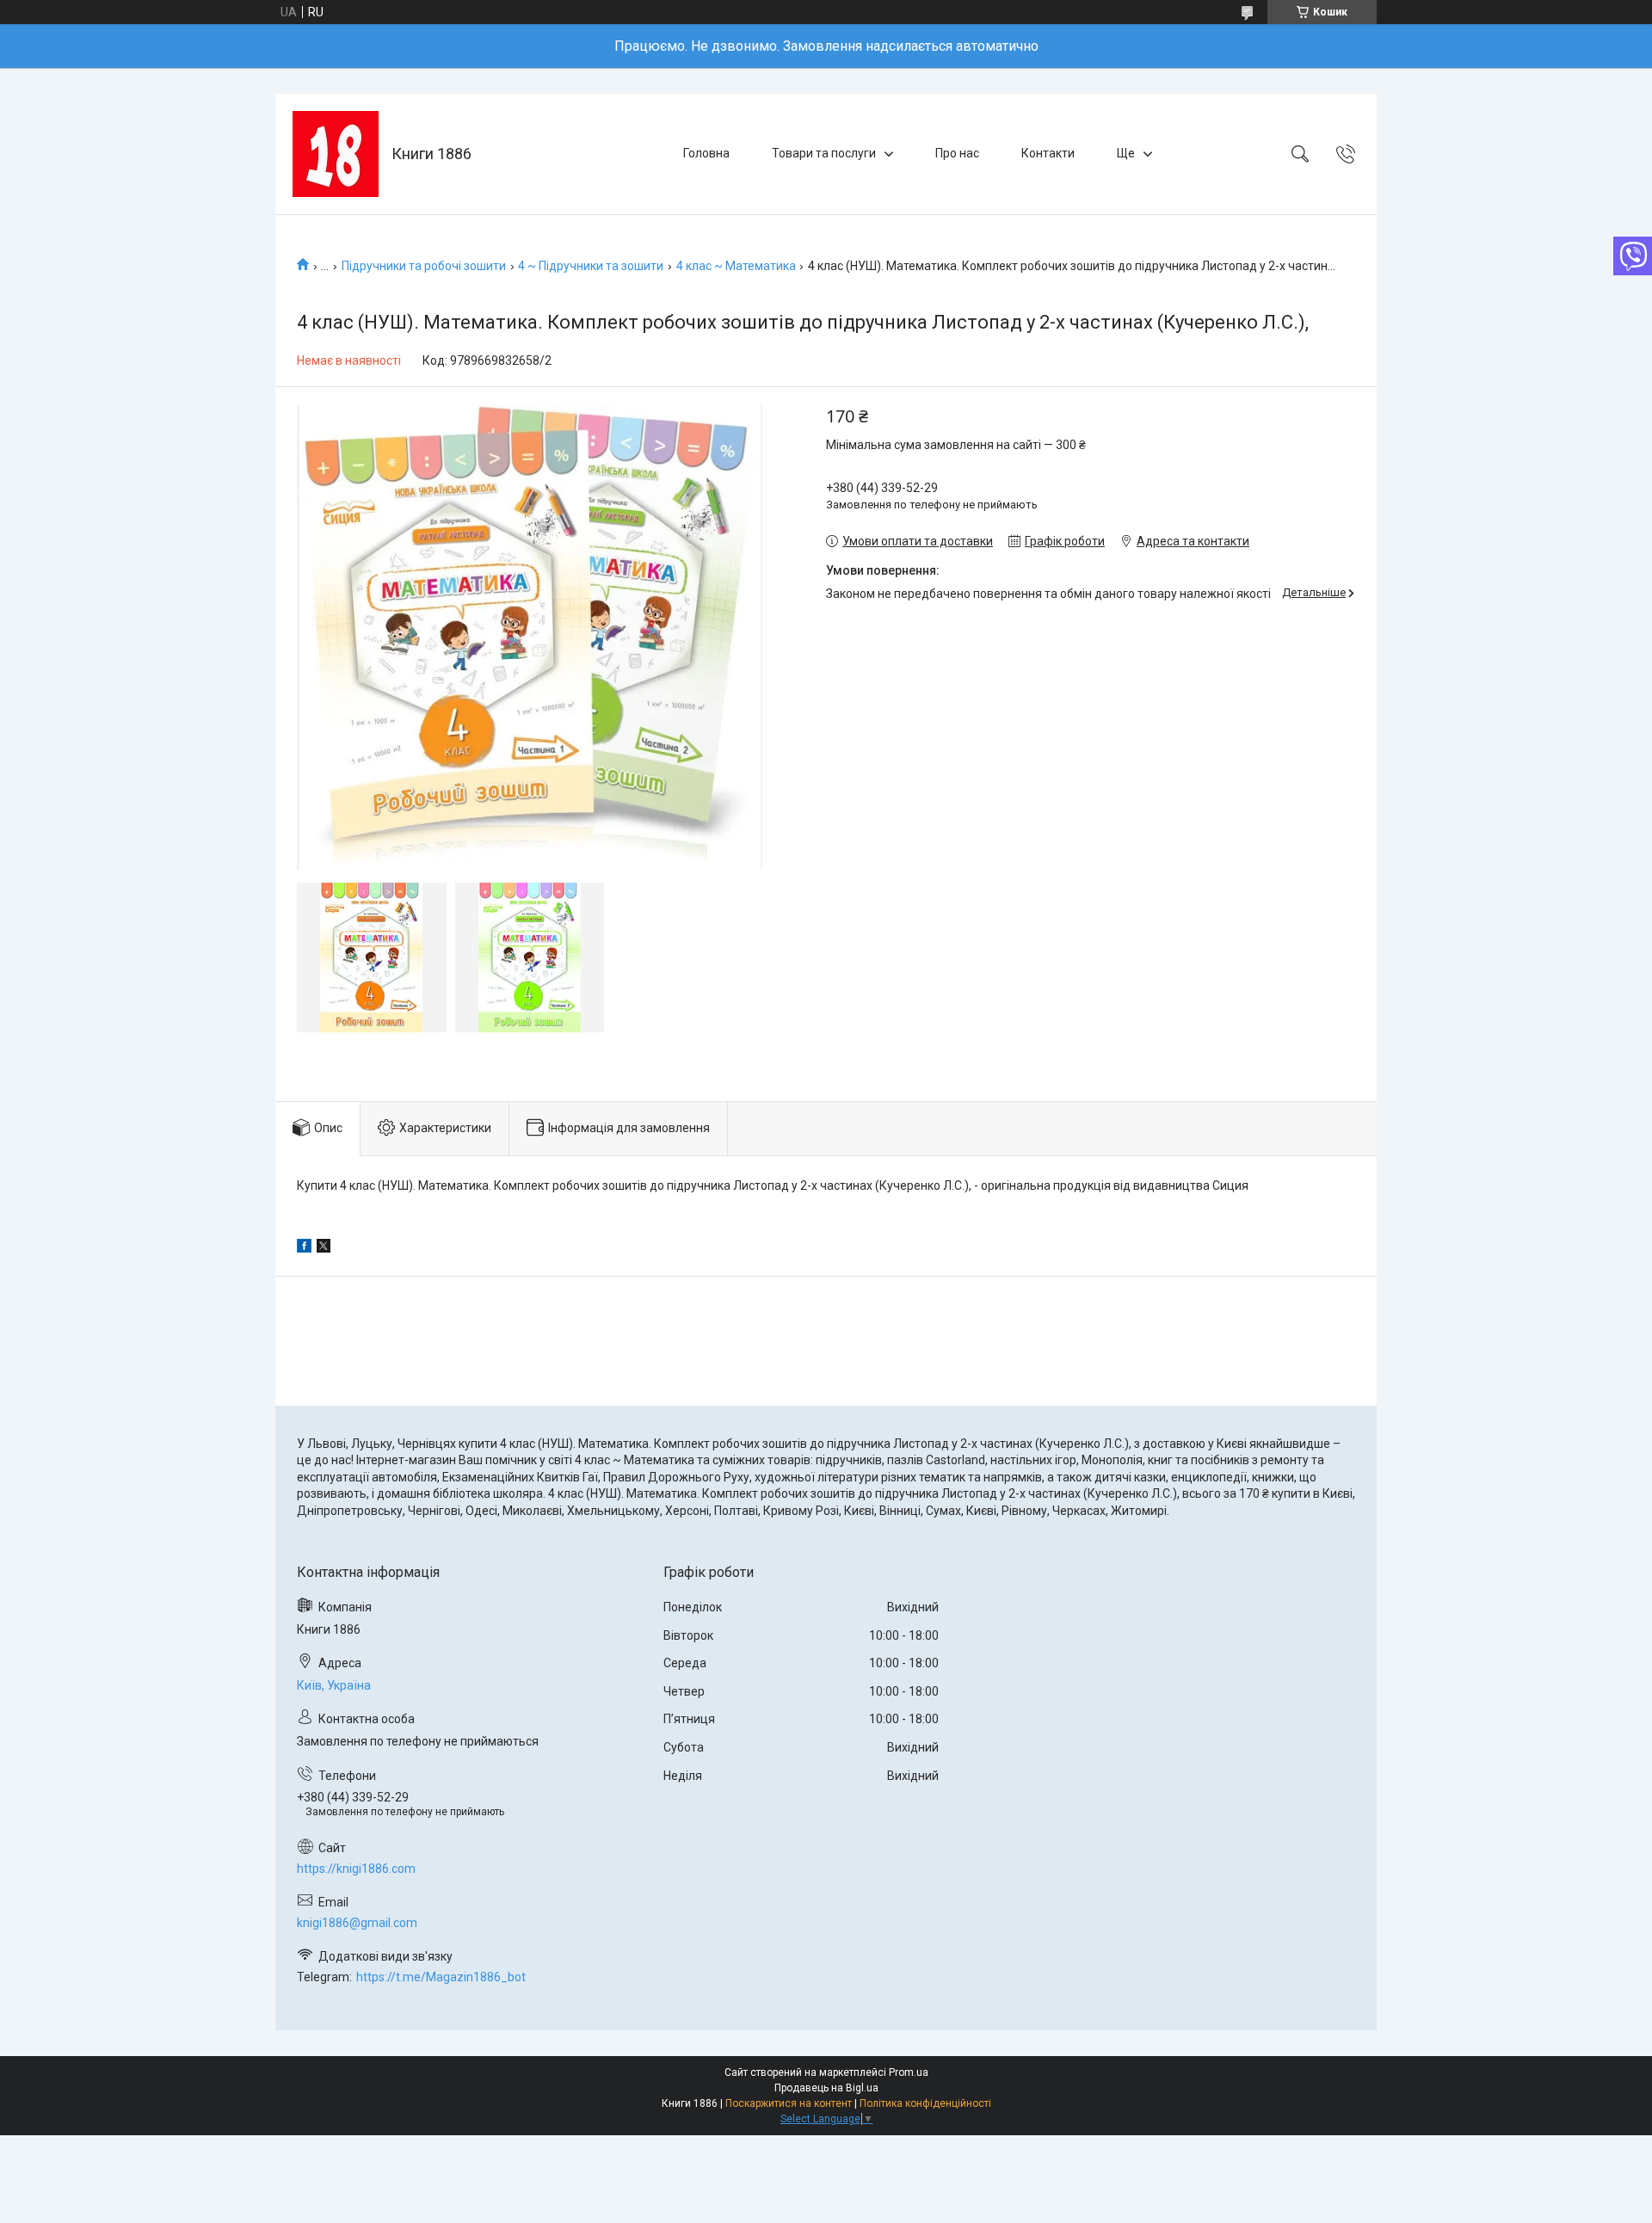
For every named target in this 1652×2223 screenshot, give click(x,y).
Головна (706, 153)
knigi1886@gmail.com (357, 1923)
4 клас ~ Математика (736, 266)
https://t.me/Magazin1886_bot (441, 1977)
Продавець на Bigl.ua (826, 2088)
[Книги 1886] (336, 154)
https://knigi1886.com (356, 1869)
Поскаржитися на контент (789, 2103)
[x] (324, 1248)
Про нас (957, 153)
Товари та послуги (824, 153)
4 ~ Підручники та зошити (591, 266)
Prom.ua (909, 2072)
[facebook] (304, 1248)
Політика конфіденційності (925, 2103)
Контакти (1048, 153)
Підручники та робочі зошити (424, 266)
